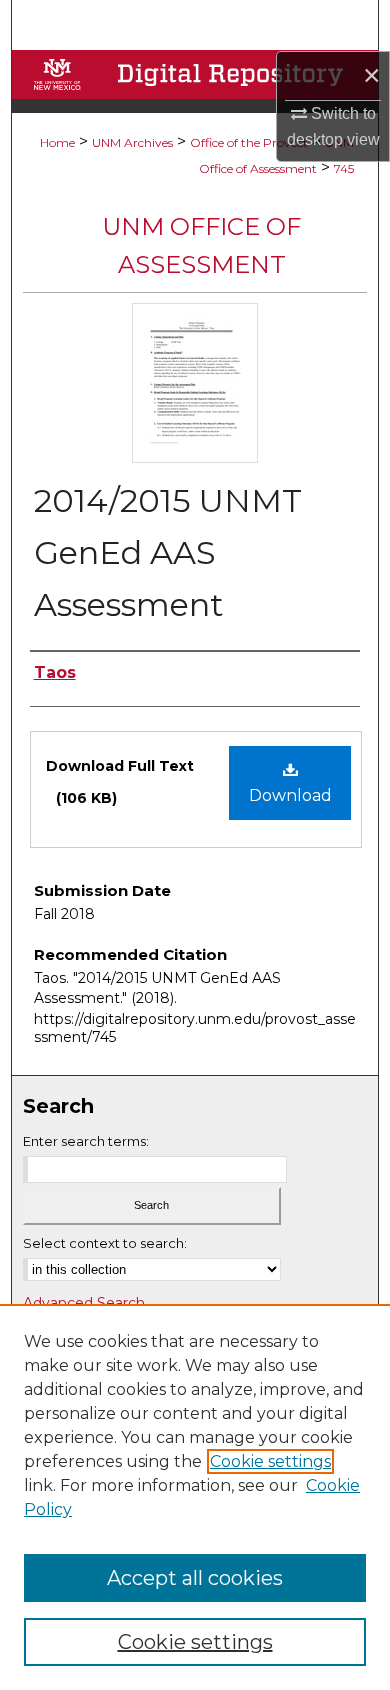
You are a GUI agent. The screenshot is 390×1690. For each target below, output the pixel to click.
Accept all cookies (195, 1578)
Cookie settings (270, 1461)
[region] (195, 1497)
